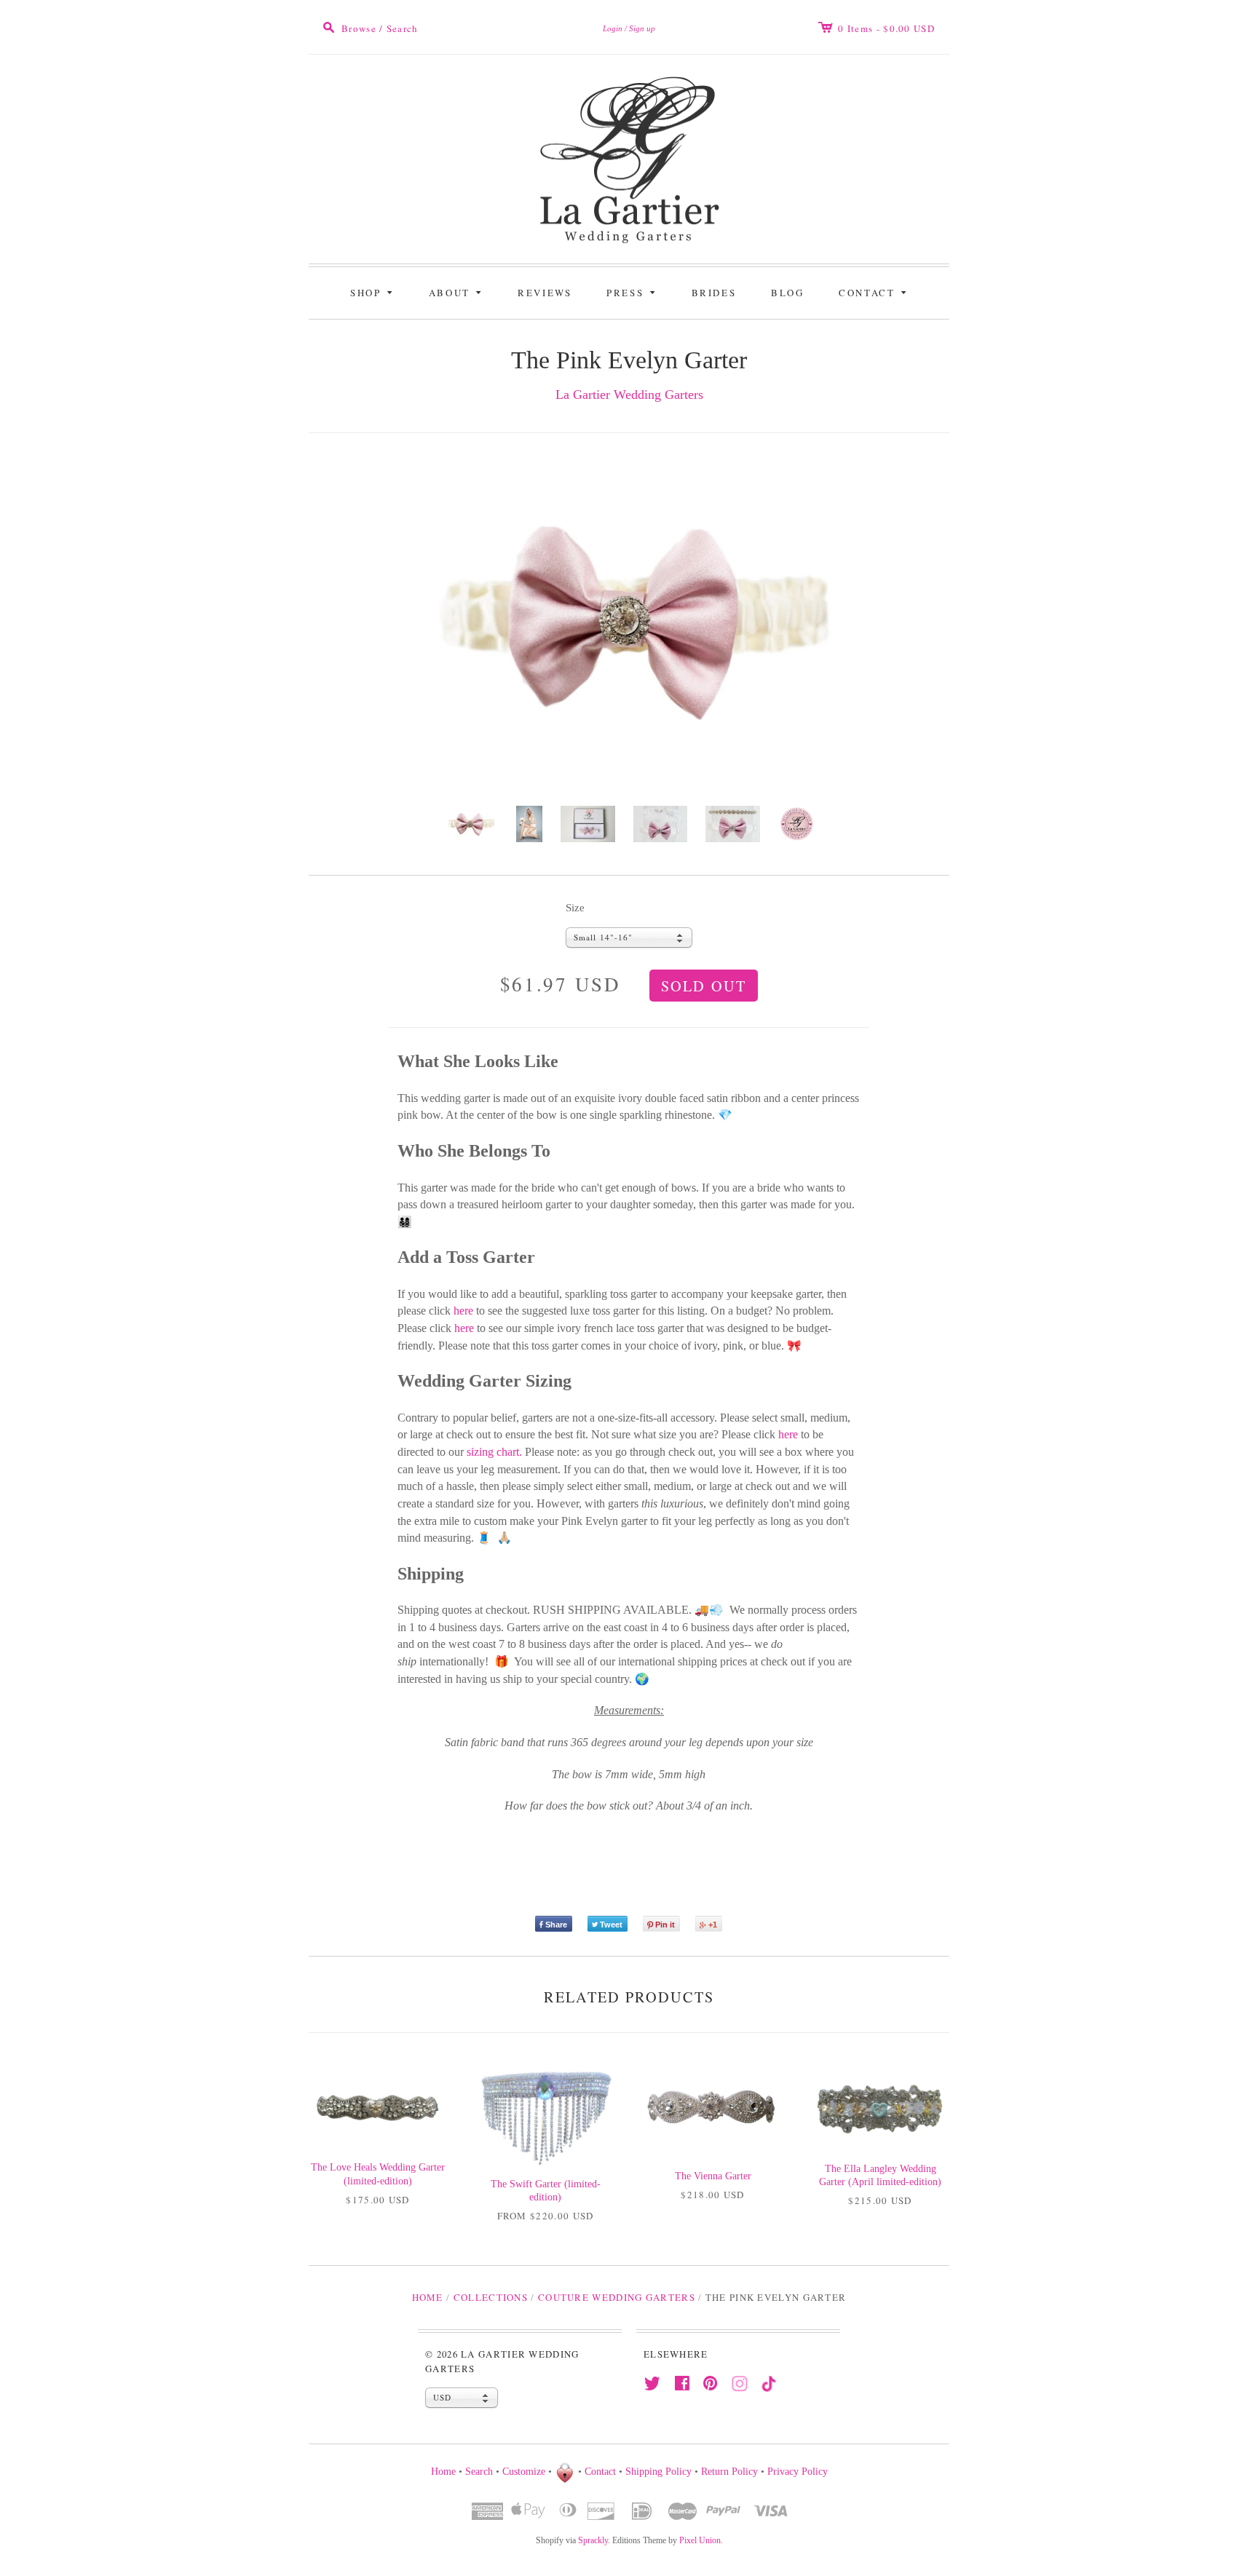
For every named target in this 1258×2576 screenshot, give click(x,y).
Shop (374, 292)
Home (428, 2297)
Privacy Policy (798, 2472)
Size (575, 908)
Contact (875, 292)
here (463, 1311)
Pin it (665, 1925)
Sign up (642, 28)
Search (479, 2472)
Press (633, 292)
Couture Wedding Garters (617, 2297)
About (458, 292)
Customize (524, 2472)
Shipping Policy (658, 2472)
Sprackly (593, 2540)
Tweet (611, 1925)
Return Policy (729, 2472)
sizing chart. (494, 1452)
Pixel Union (700, 2540)
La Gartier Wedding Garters (629, 395)
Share (556, 1925)
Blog (787, 293)
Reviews (545, 293)
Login (613, 28)
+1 (713, 1925)
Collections (491, 2297)
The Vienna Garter (713, 2176)
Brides (714, 293)
